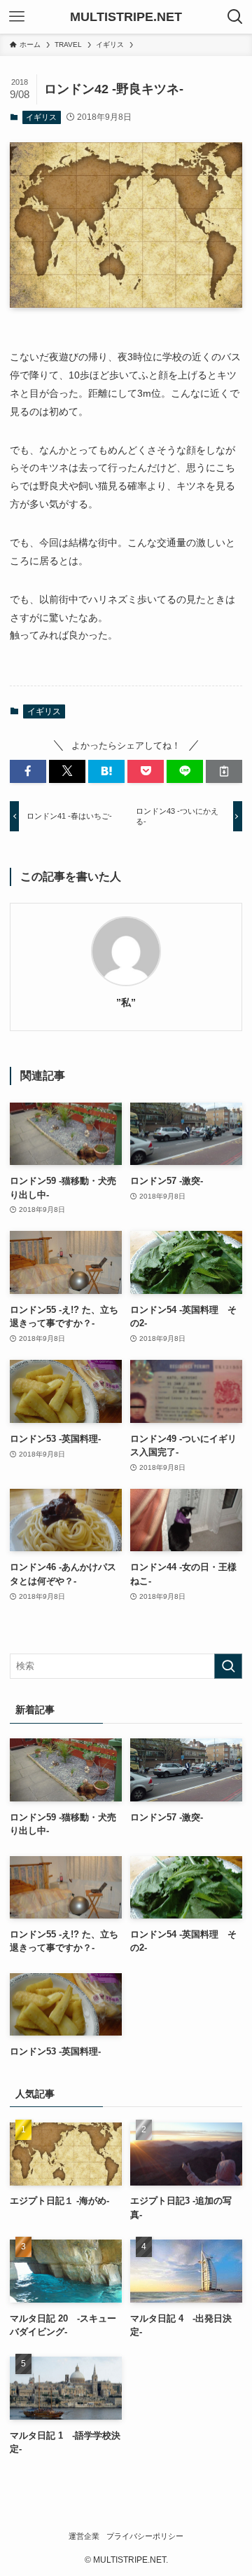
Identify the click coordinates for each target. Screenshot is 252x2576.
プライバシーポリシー (145, 2536)
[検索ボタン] (235, 17)
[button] (28, 771)
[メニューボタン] (17, 17)
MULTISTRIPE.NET (126, 17)
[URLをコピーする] (224, 771)
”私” (126, 1002)
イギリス (41, 117)
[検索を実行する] (228, 1666)
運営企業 (84, 2536)
